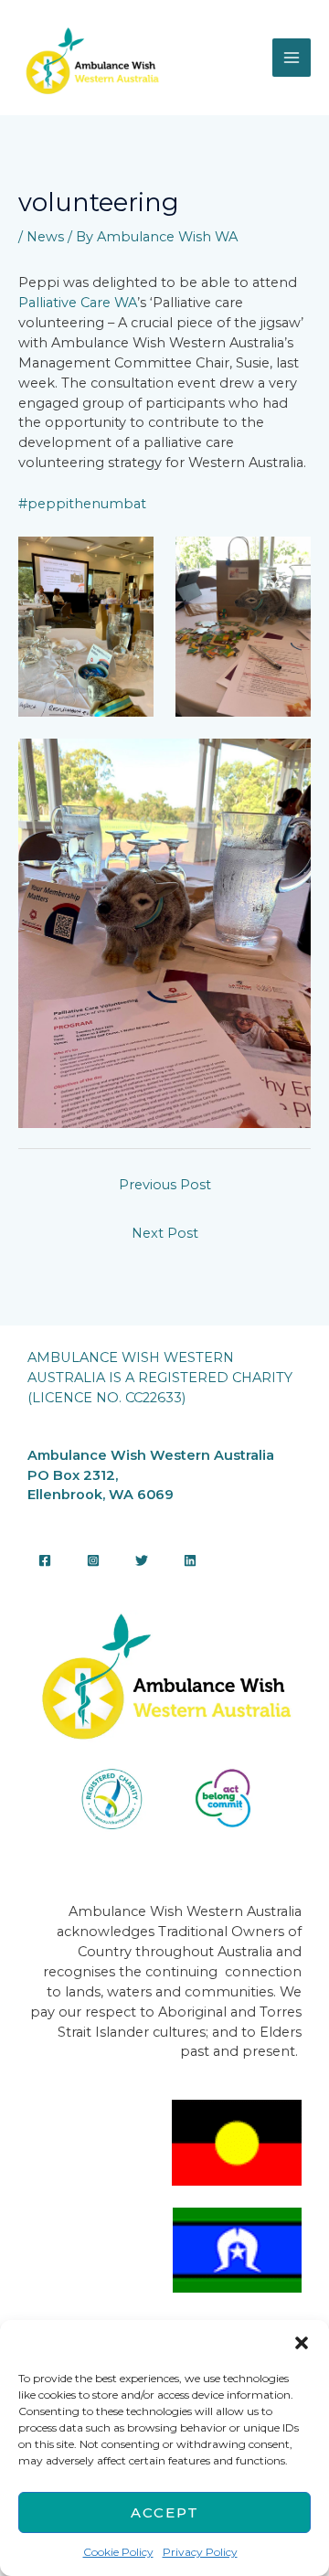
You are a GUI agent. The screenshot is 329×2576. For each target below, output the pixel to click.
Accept (165, 2512)
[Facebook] (45, 1560)
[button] (302, 2343)
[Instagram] (93, 1560)
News (45, 237)
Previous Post (165, 1185)
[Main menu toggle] (292, 58)
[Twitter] (142, 1560)
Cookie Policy (118, 2552)
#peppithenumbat (82, 504)
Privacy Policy (200, 2552)
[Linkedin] (190, 1560)
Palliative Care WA (78, 303)
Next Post (165, 1233)
